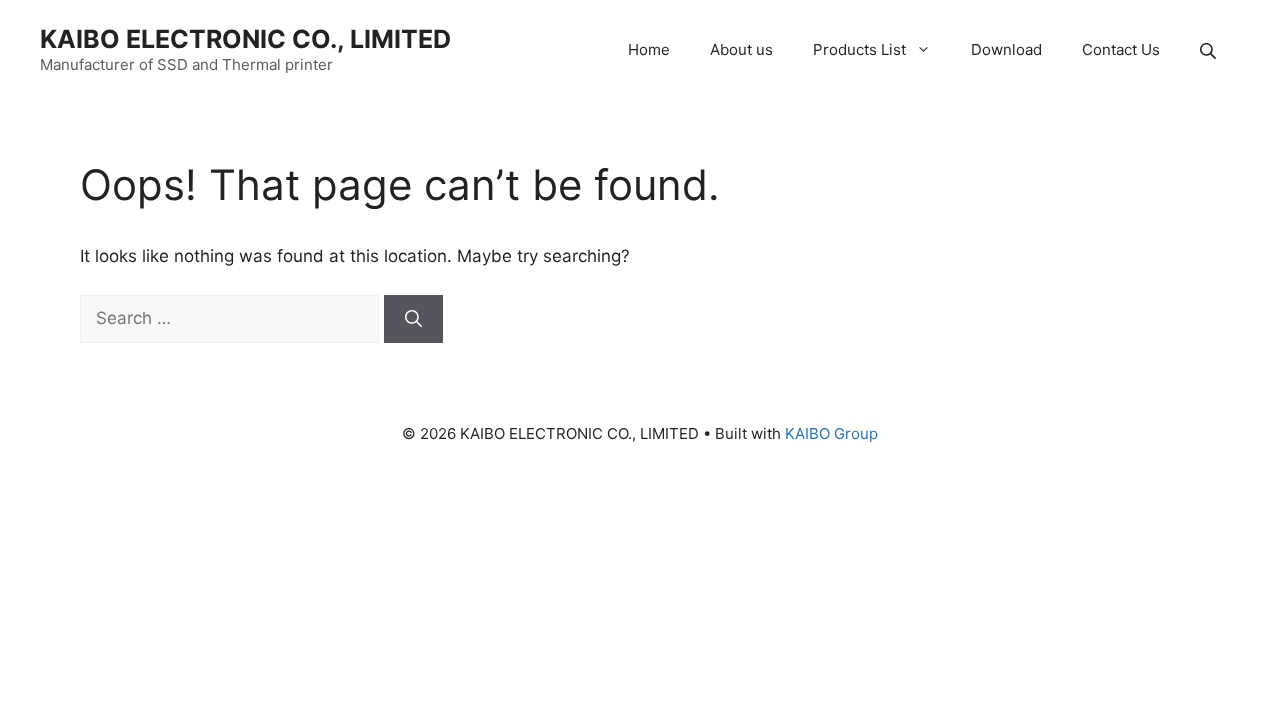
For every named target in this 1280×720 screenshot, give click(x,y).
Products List (859, 49)
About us (741, 49)
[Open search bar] (1210, 50)
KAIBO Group (831, 433)
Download (1006, 49)
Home (649, 49)
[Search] (413, 319)
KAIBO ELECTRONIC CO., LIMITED (245, 39)
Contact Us (1121, 49)
